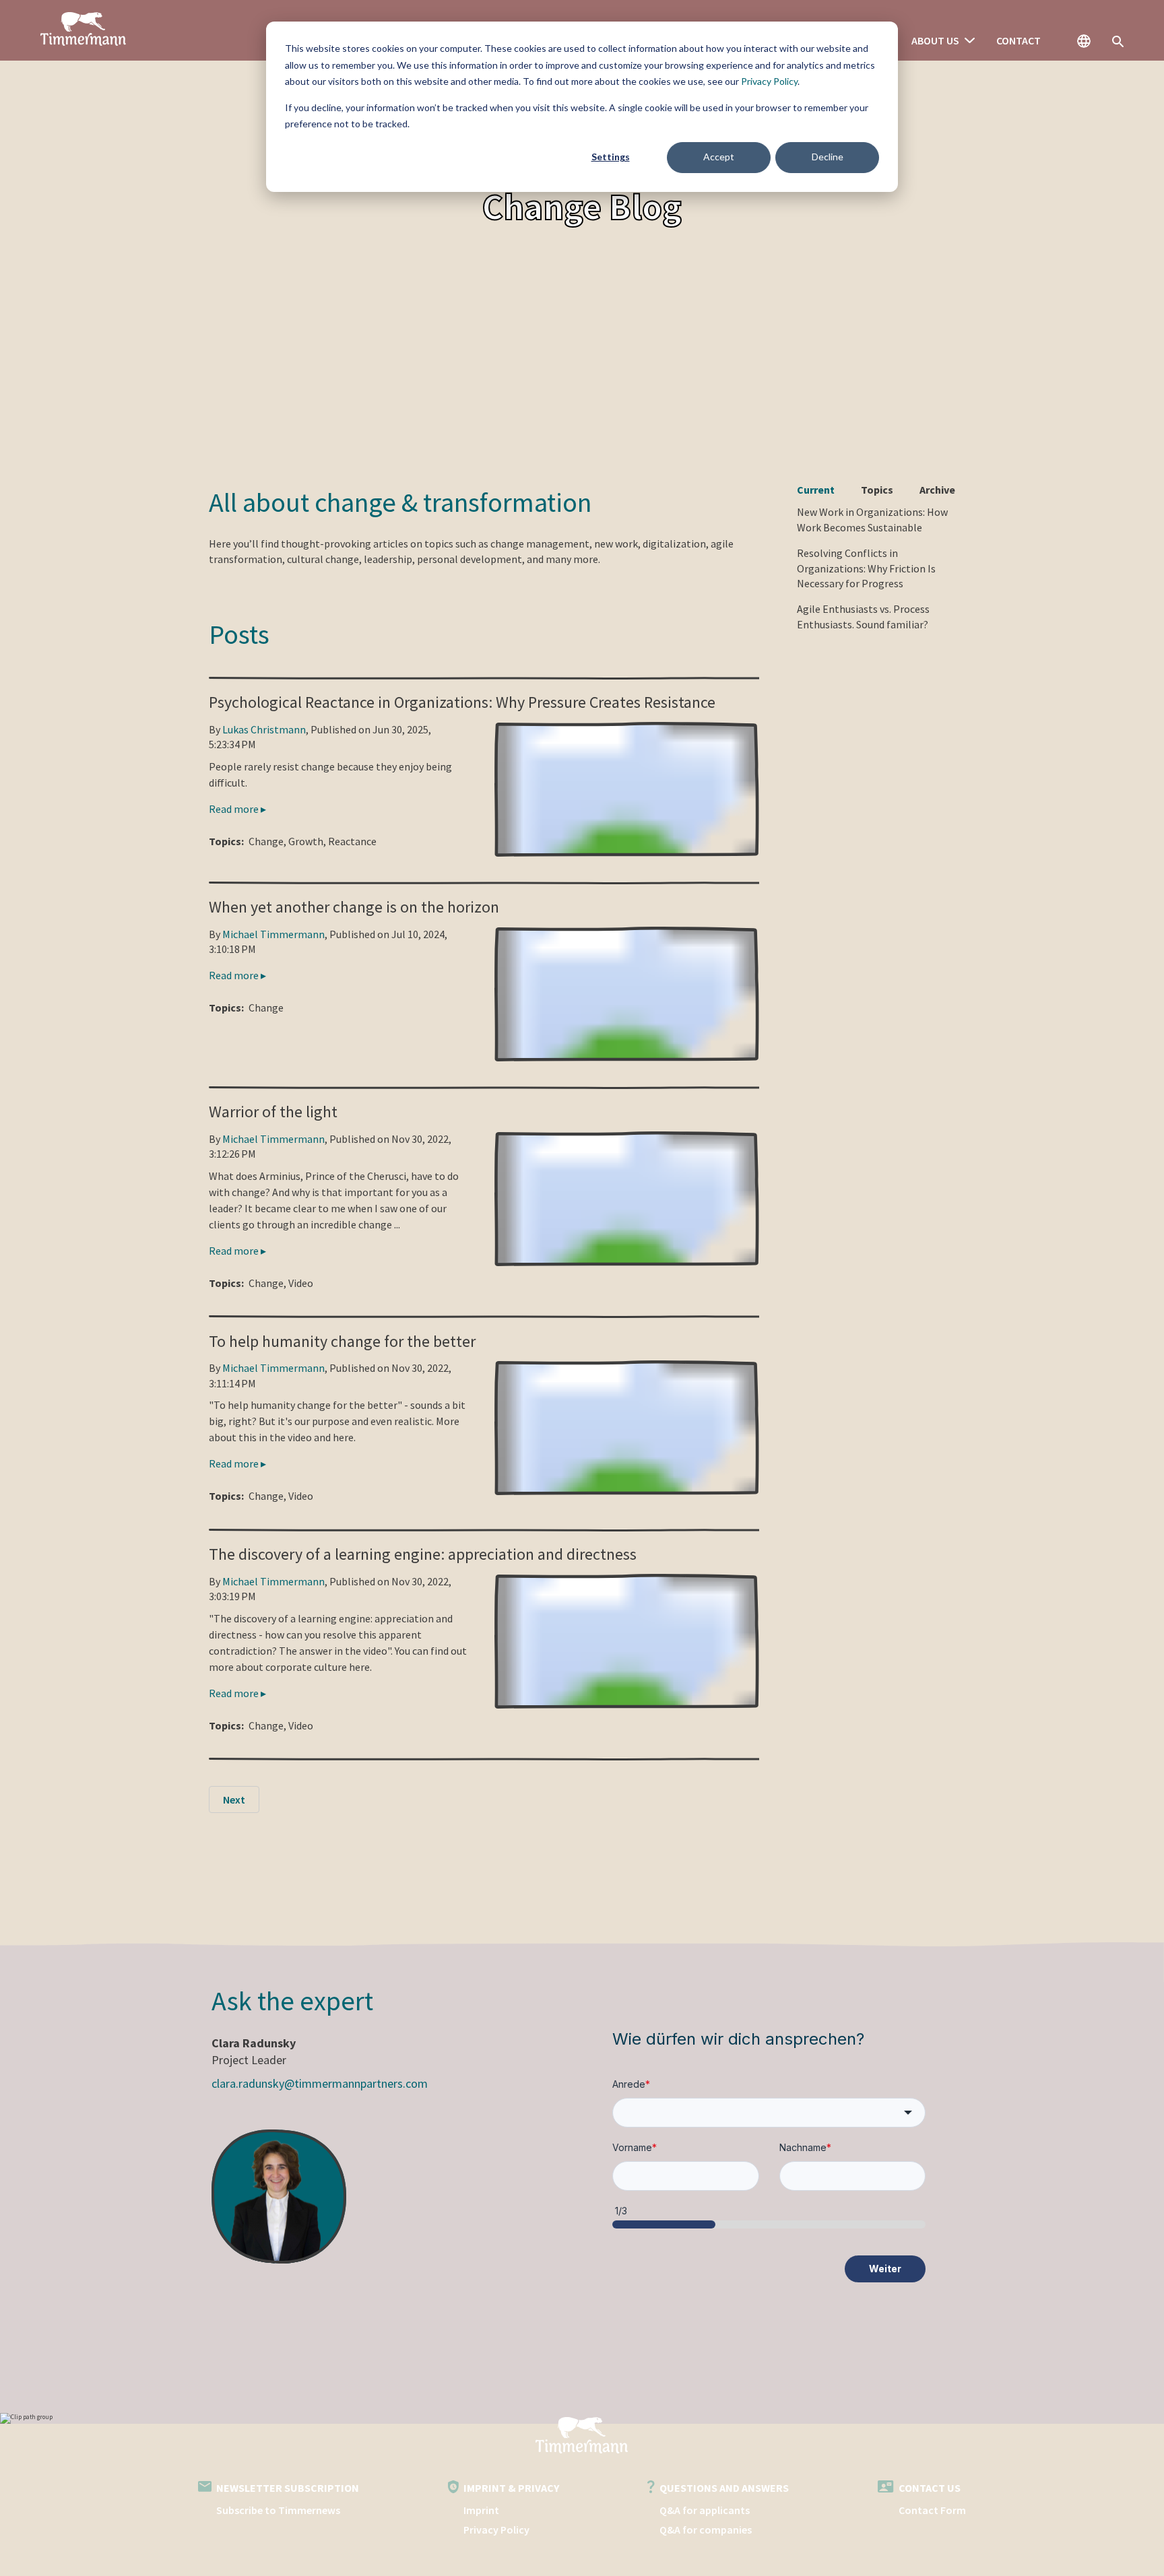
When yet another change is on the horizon (354, 907)
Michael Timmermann (273, 934)
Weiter (885, 2269)
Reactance (352, 841)
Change (266, 841)
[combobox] (769, 2113)
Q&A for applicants (705, 2510)
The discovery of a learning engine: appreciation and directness (423, 1554)
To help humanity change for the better (342, 1341)
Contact (1019, 40)
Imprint (481, 2510)
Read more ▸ (237, 809)
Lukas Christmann (264, 729)
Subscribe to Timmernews (278, 2510)
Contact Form (932, 2510)
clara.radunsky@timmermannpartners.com (320, 2083)
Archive (937, 490)
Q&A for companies (706, 2530)
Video (301, 1283)
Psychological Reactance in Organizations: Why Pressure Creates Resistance (462, 702)
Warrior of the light (273, 1112)
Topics (877, 490)
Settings (611, 157)
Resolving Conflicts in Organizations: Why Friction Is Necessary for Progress (866, 568)
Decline (828, 157)
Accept (719, 157)
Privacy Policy (769, 81)
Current (816, 490)
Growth (306, 841)
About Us (935, 40)
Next (234, 1799)
